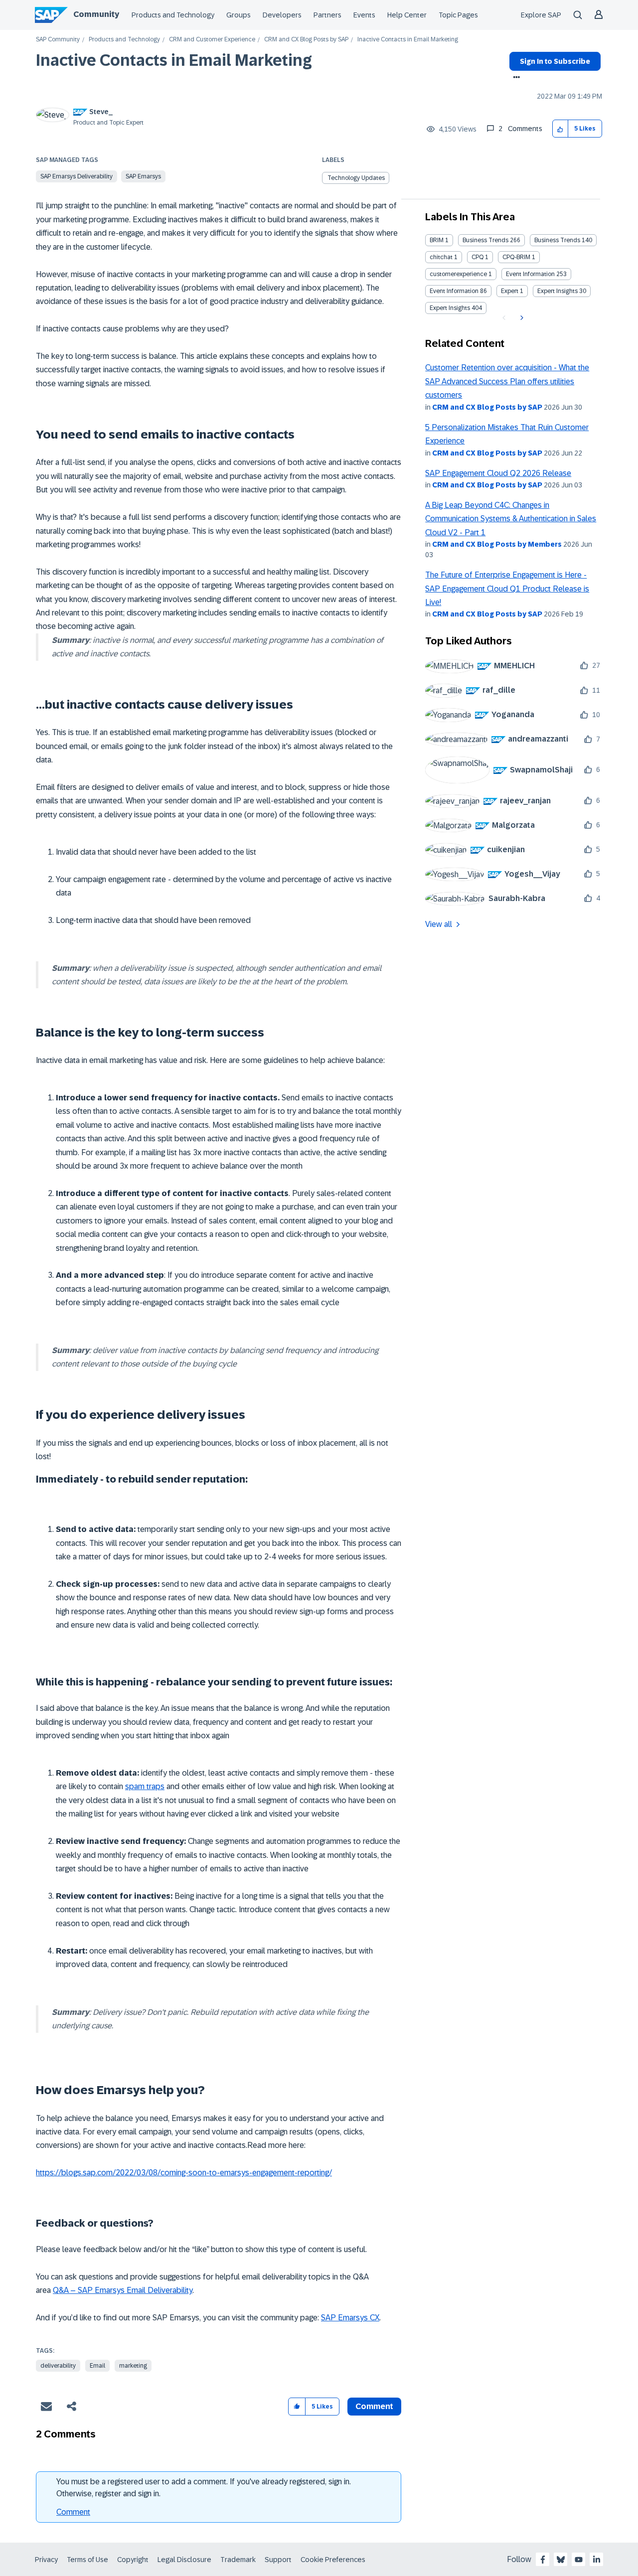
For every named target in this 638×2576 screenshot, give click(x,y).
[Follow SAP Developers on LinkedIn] (597, 2560)
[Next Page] (521, 318)
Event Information (530, 274)
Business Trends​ (557, 240)
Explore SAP (541, 15)
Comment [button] (374, 2406)
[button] (560, 129)
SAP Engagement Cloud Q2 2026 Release (498, 473)
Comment (73, 2512)
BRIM (437, 240)
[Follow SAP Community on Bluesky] (561, 2560)
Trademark (238, 2560)
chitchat (441, 257)
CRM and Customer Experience (212, 40)
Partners (327, 15)
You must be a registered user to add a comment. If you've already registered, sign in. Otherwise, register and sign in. (204, 2488)
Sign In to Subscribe (555, 61)
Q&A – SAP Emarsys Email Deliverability (123, 2290)
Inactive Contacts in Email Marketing (174, 60)
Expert (510, 291)
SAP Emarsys (143, 176)
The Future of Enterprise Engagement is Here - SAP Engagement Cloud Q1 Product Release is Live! (507, 589)
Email (97, 2366)
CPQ (478, 257)
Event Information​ (454, 291)
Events (364, 15)
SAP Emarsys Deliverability (77, 176)
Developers (282, 15)
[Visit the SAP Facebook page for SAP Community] (543, 2560)
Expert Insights (558, 291)
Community (96, 14)
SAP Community (58, 40)
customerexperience (458, 274)
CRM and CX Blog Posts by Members (497, 544)
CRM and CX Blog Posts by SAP (306, 40)
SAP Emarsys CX (350, 2318)
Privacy (46, 2560)
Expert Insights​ (450, 308)
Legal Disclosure (184, 2560)
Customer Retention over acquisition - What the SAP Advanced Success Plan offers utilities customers (507, 381)
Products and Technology (173, 15)
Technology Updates (356, 178)
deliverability (58, 2366)
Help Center (407, 15)
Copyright (133, 2560)
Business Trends (485, 240)
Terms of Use (87, 2560)
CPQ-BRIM (516, 257)
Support (278, 2560)
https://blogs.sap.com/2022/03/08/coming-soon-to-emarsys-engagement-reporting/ (184, 2173)
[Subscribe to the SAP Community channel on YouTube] (579, 2560)
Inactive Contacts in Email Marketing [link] (408, 40)
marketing (133, 2366)
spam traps (145, 1786)
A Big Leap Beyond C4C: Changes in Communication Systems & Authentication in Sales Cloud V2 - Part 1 (511, 519)
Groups (239, 15)
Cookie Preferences (333, 2560)
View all (439, 924)
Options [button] (515, 78)
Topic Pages (458, 15)
